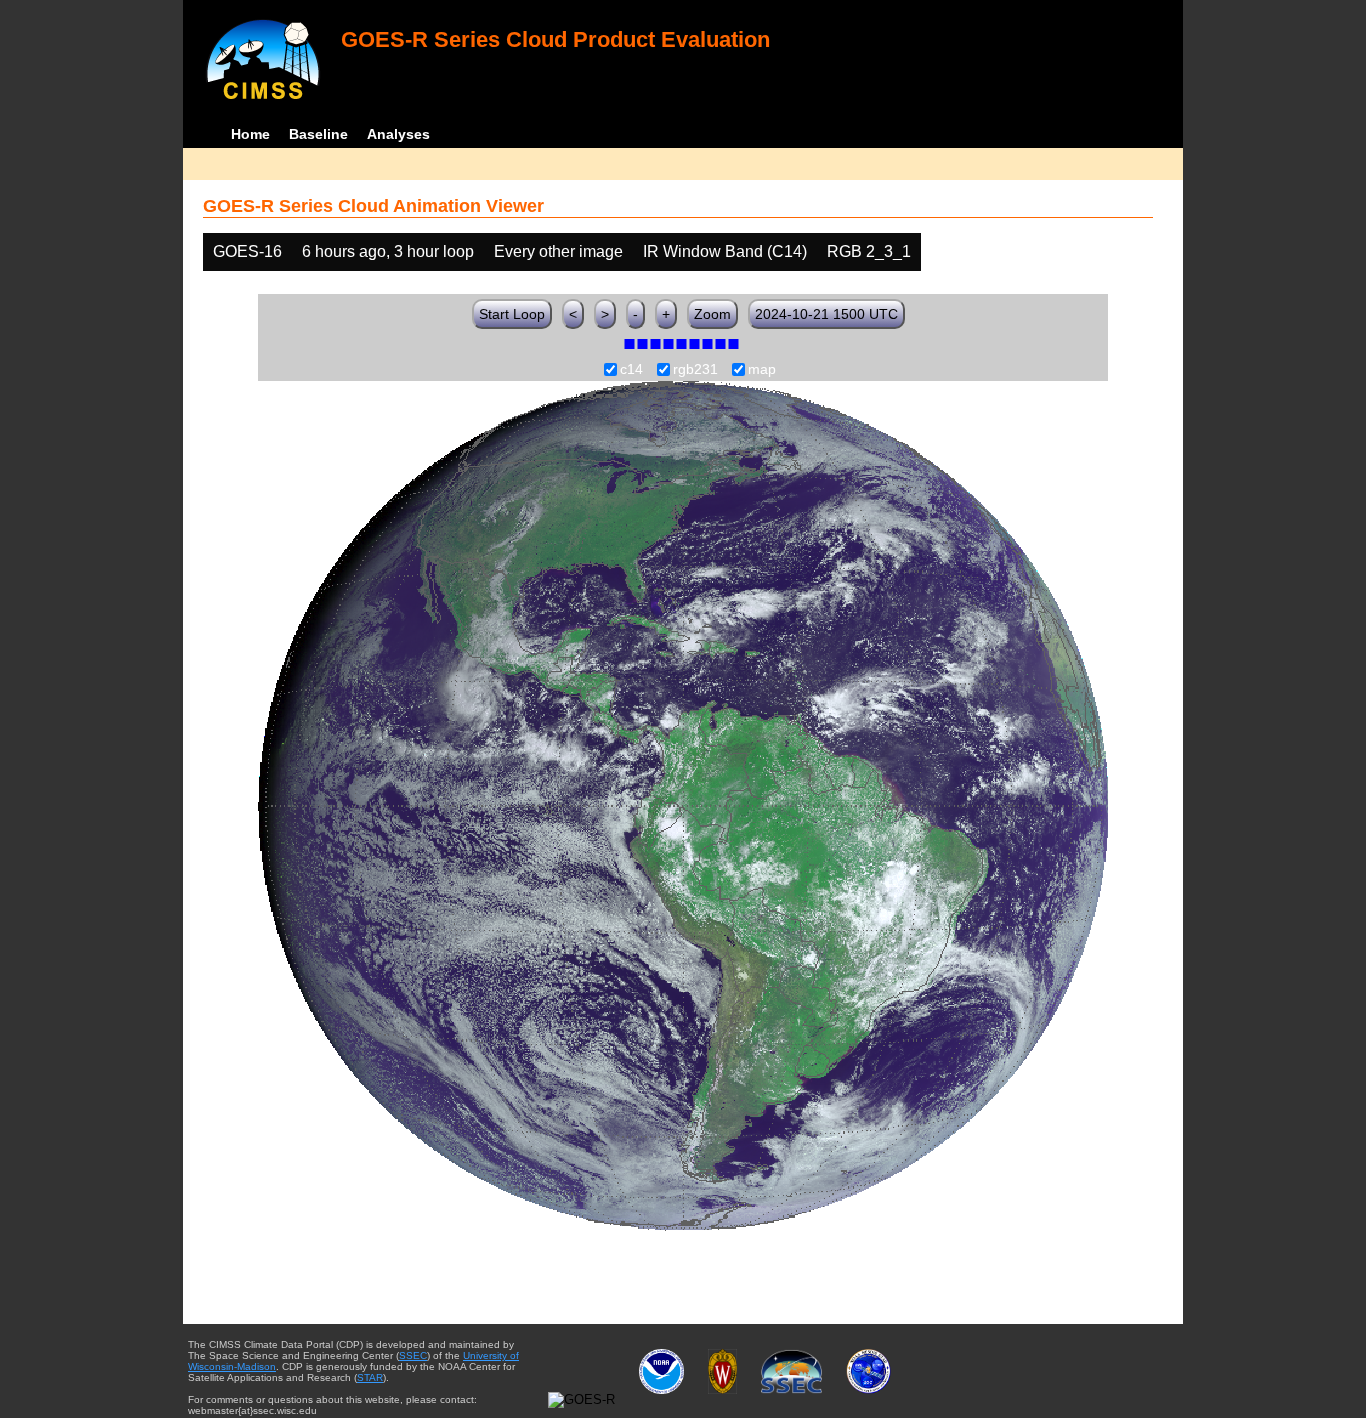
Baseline (318, 134)
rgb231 (695, 370)
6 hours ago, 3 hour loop (388, 251)
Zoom (712, 314)
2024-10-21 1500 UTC (826, 314)
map (762, 370)
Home (250, 134)
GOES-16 (247, 251)
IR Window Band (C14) (725, 251)
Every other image (558, 251)
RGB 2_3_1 (869, 251)
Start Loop (512, 314)
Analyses (398, 134)
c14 (631, 370)
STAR (370, 1377)
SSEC (413, 1355)
